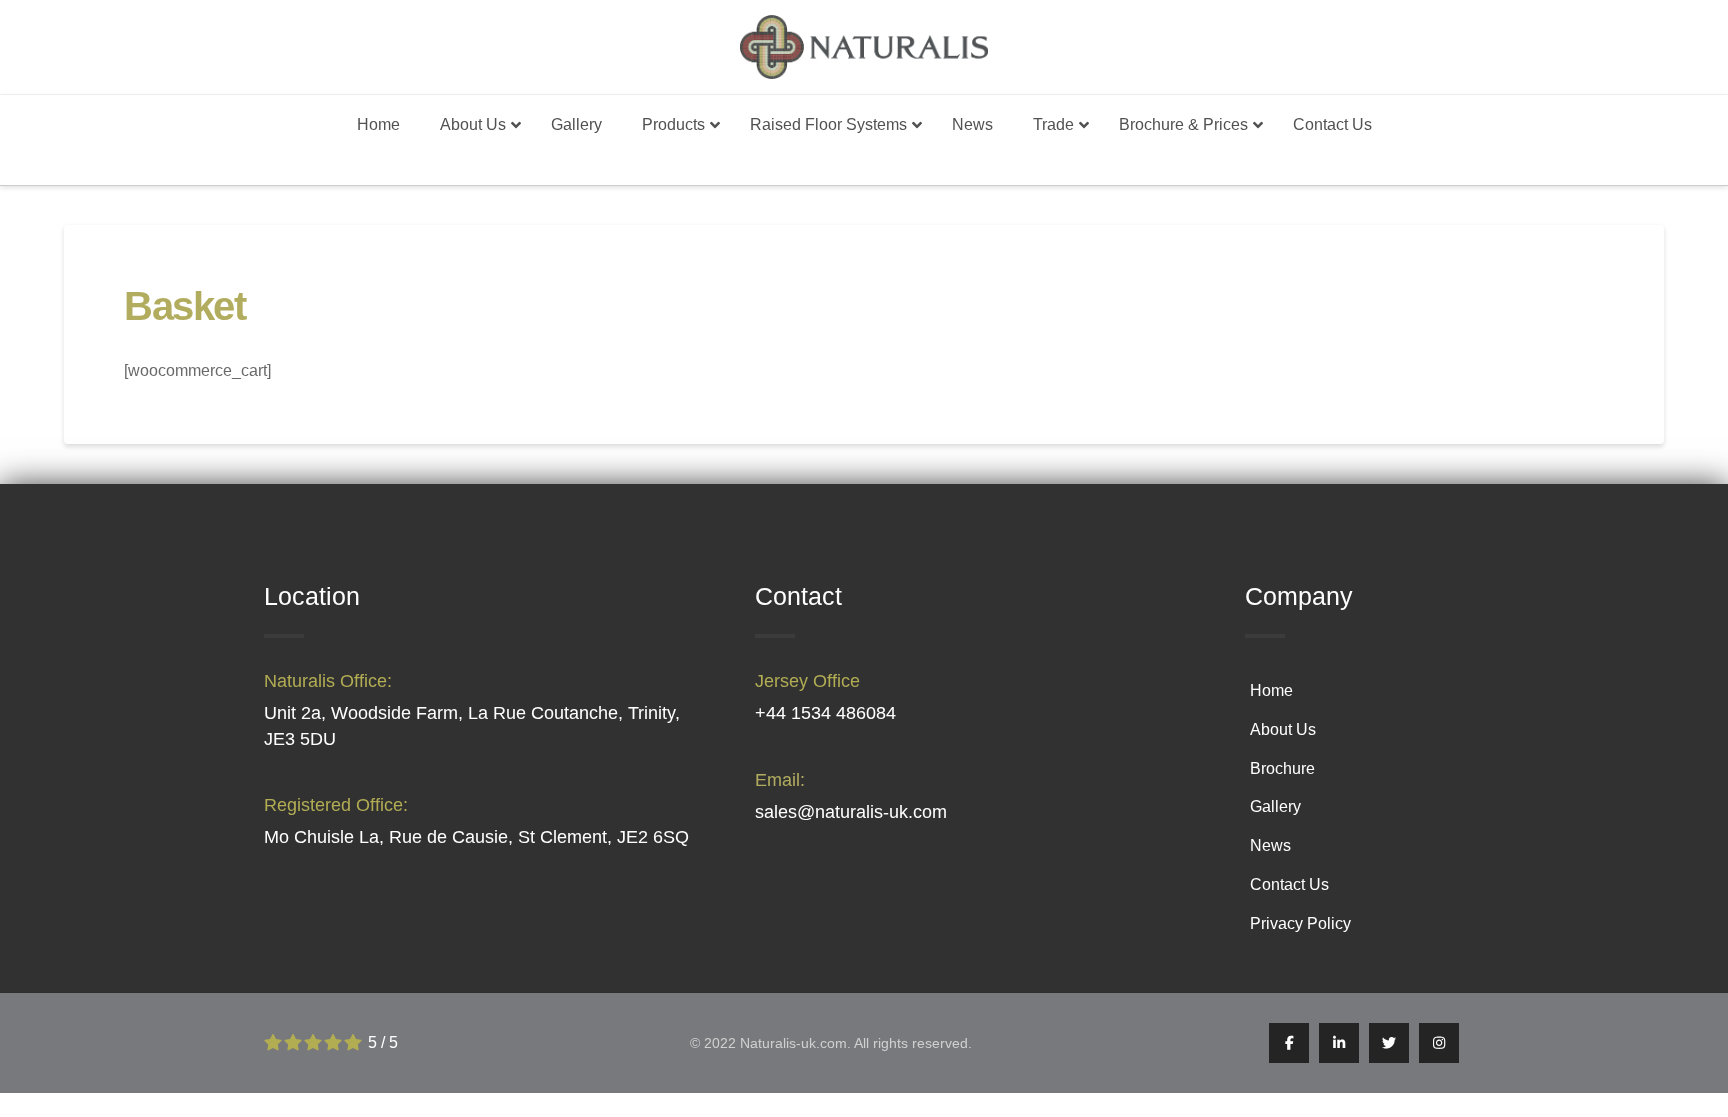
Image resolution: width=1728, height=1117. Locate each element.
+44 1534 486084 (825, 713)
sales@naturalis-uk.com (851, 812)
